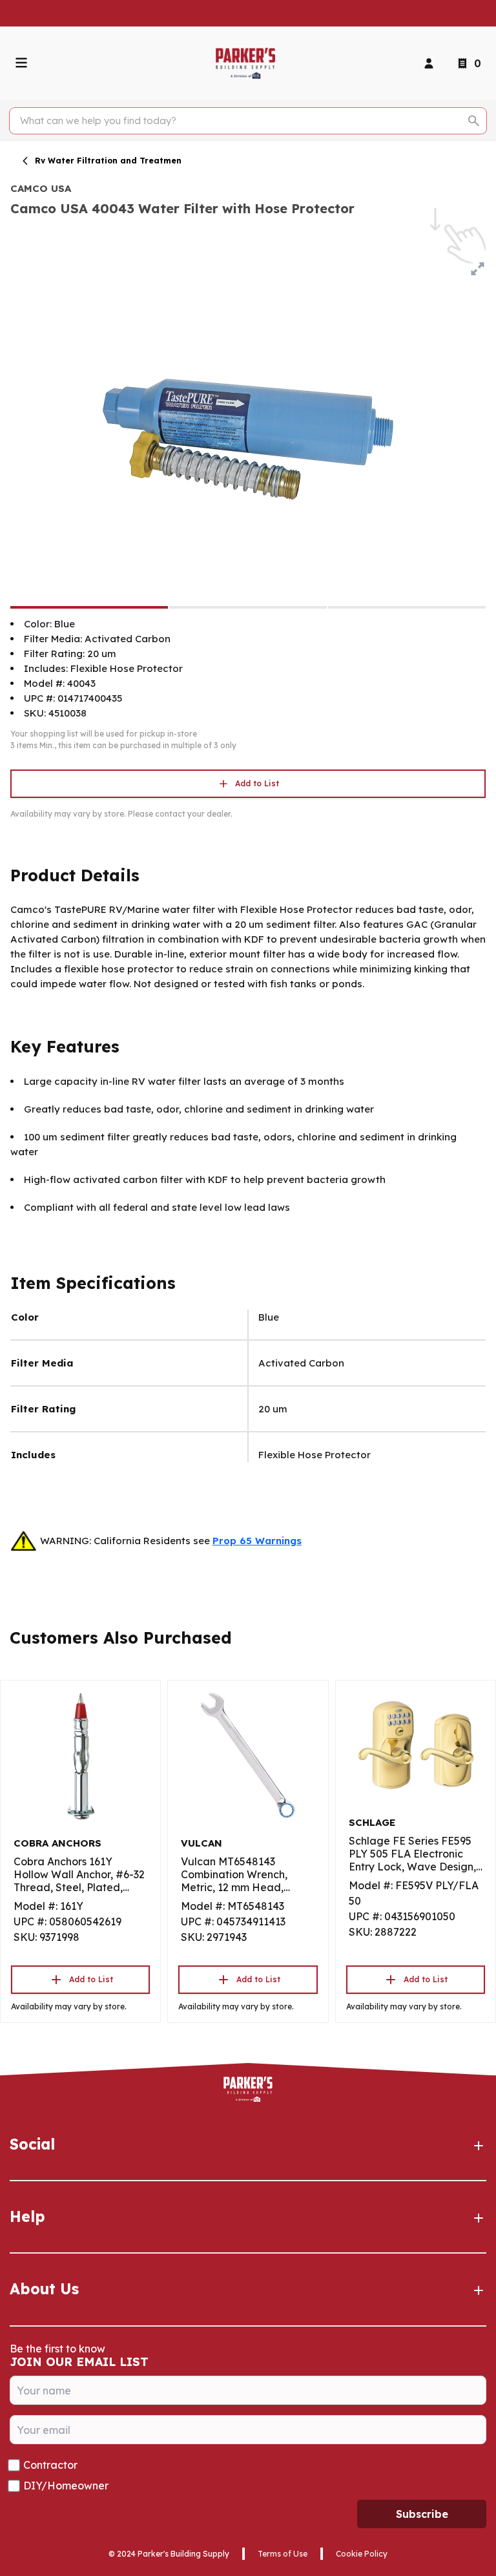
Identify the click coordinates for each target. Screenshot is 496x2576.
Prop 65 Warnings (257, 1541)
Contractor (50, 2465)
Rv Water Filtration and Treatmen (108, 161)
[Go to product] (80, 1755)
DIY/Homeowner (66, 2486)
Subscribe (422, 2514)
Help (27, 2216)
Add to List (257, 783)
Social (32, 2144)
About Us (44, 2289)
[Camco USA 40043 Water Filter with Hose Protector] (89, 607)
